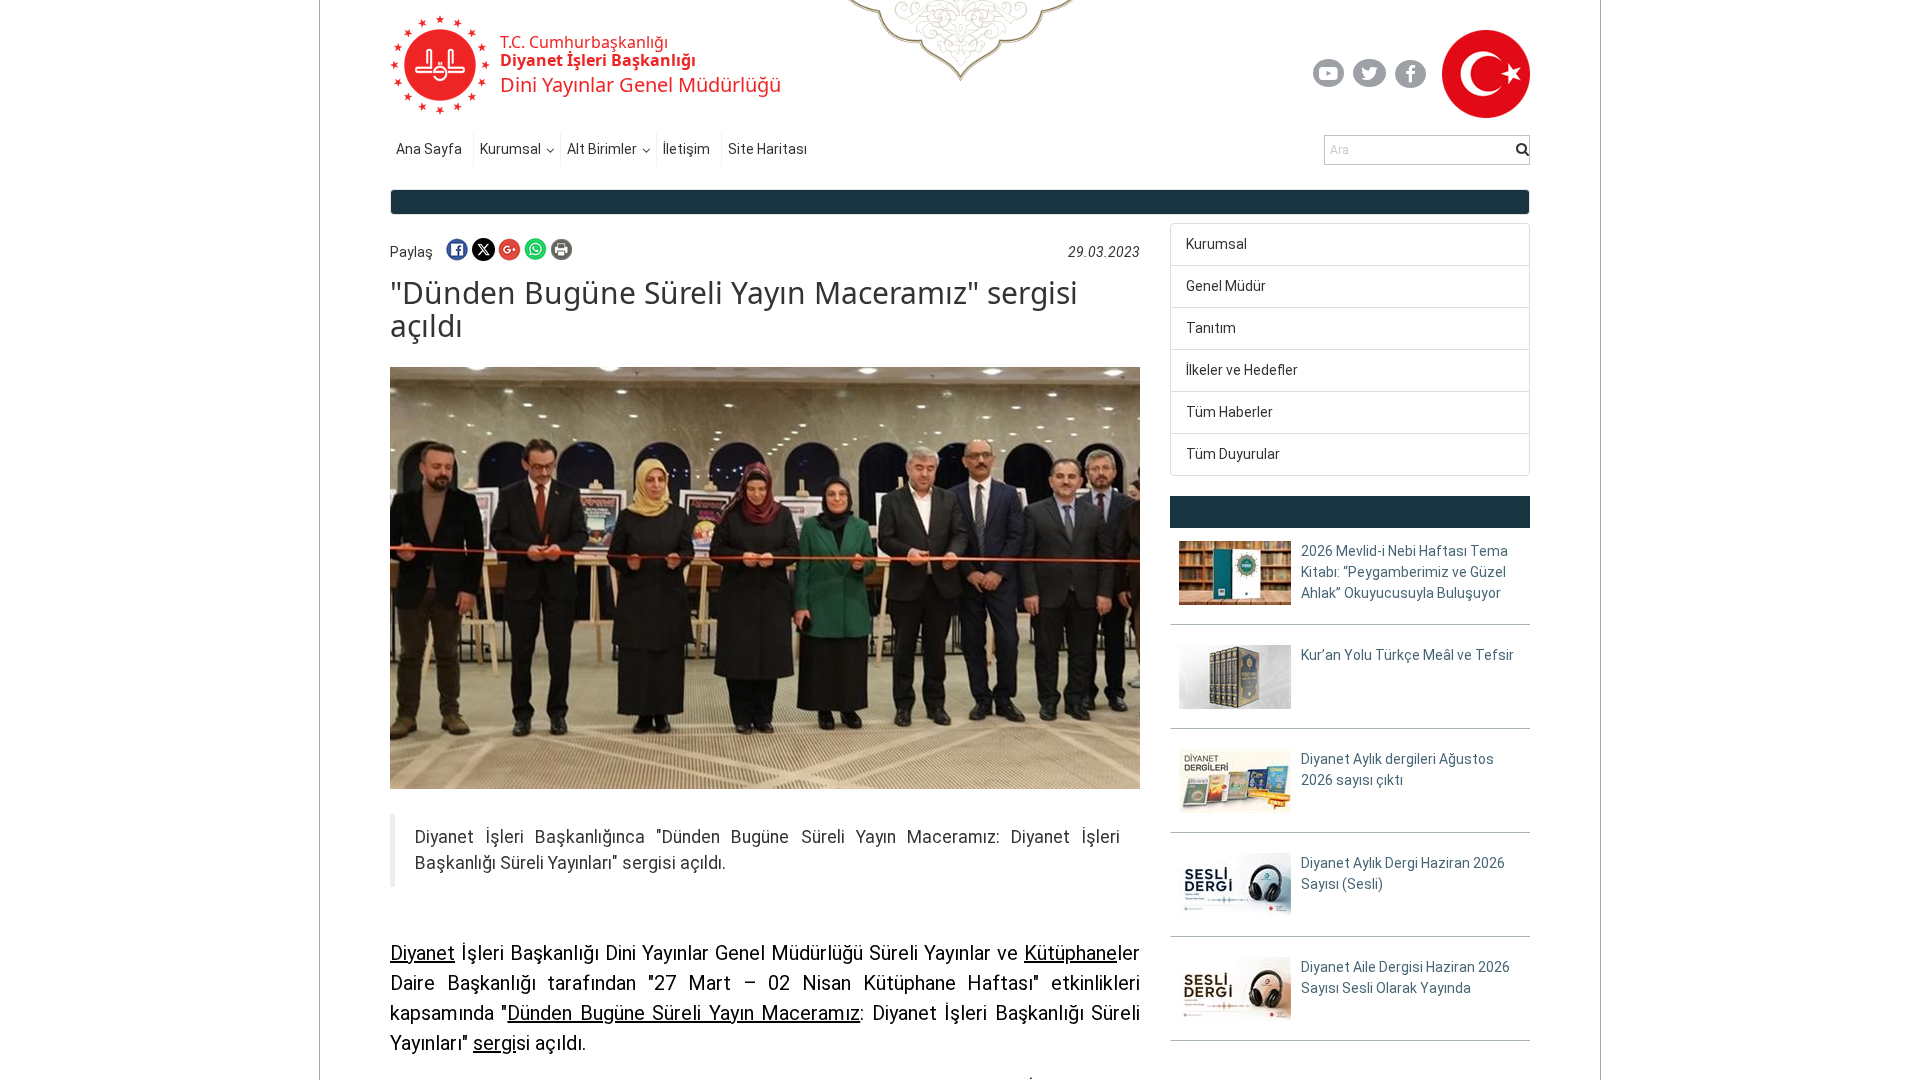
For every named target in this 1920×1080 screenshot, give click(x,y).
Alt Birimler (602, 149)
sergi (494, 1043)
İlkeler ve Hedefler (1242, 370)
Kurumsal (510, 149)
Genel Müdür (1226, 286)
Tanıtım (1211, 328)
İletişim (686, 149)
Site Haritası (767, 149)
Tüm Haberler (1229, 412)
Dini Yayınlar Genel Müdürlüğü (640, 84)
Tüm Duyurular (1233, 454)
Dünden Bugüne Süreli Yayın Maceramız (683, 1013)
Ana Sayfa (429, 149)
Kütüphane (1070, 953)
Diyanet (422, 953)
